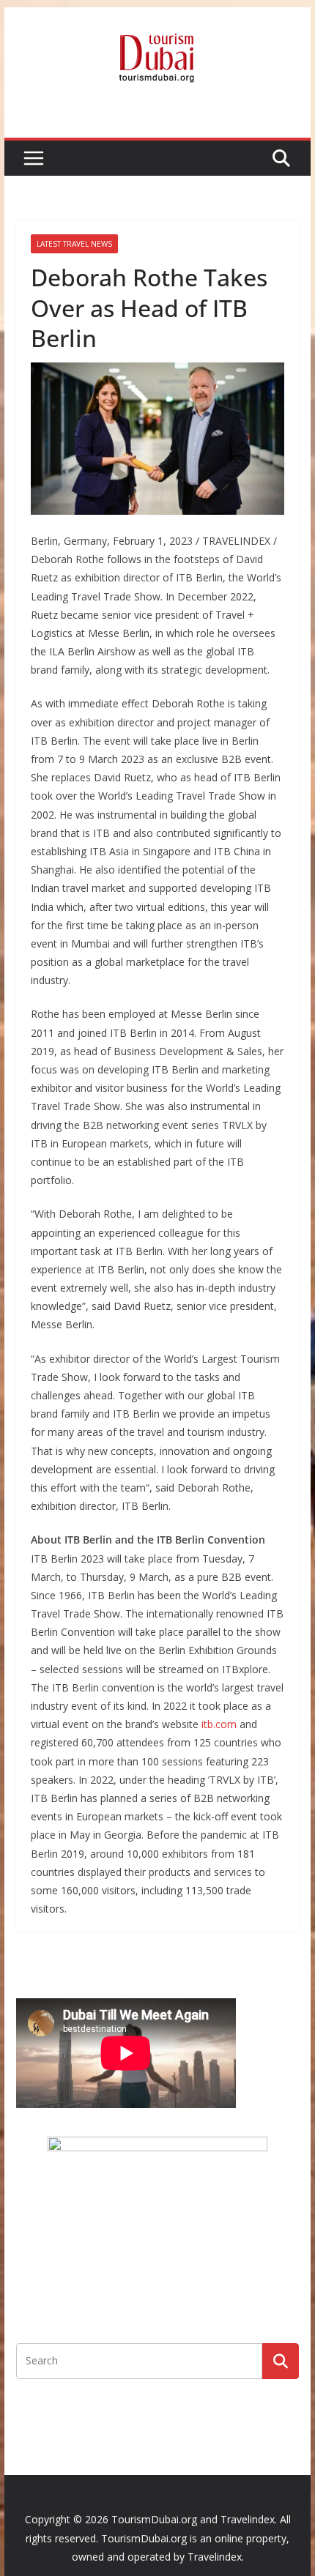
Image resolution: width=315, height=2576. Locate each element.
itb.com (219, 1724)
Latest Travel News (74, 244)
